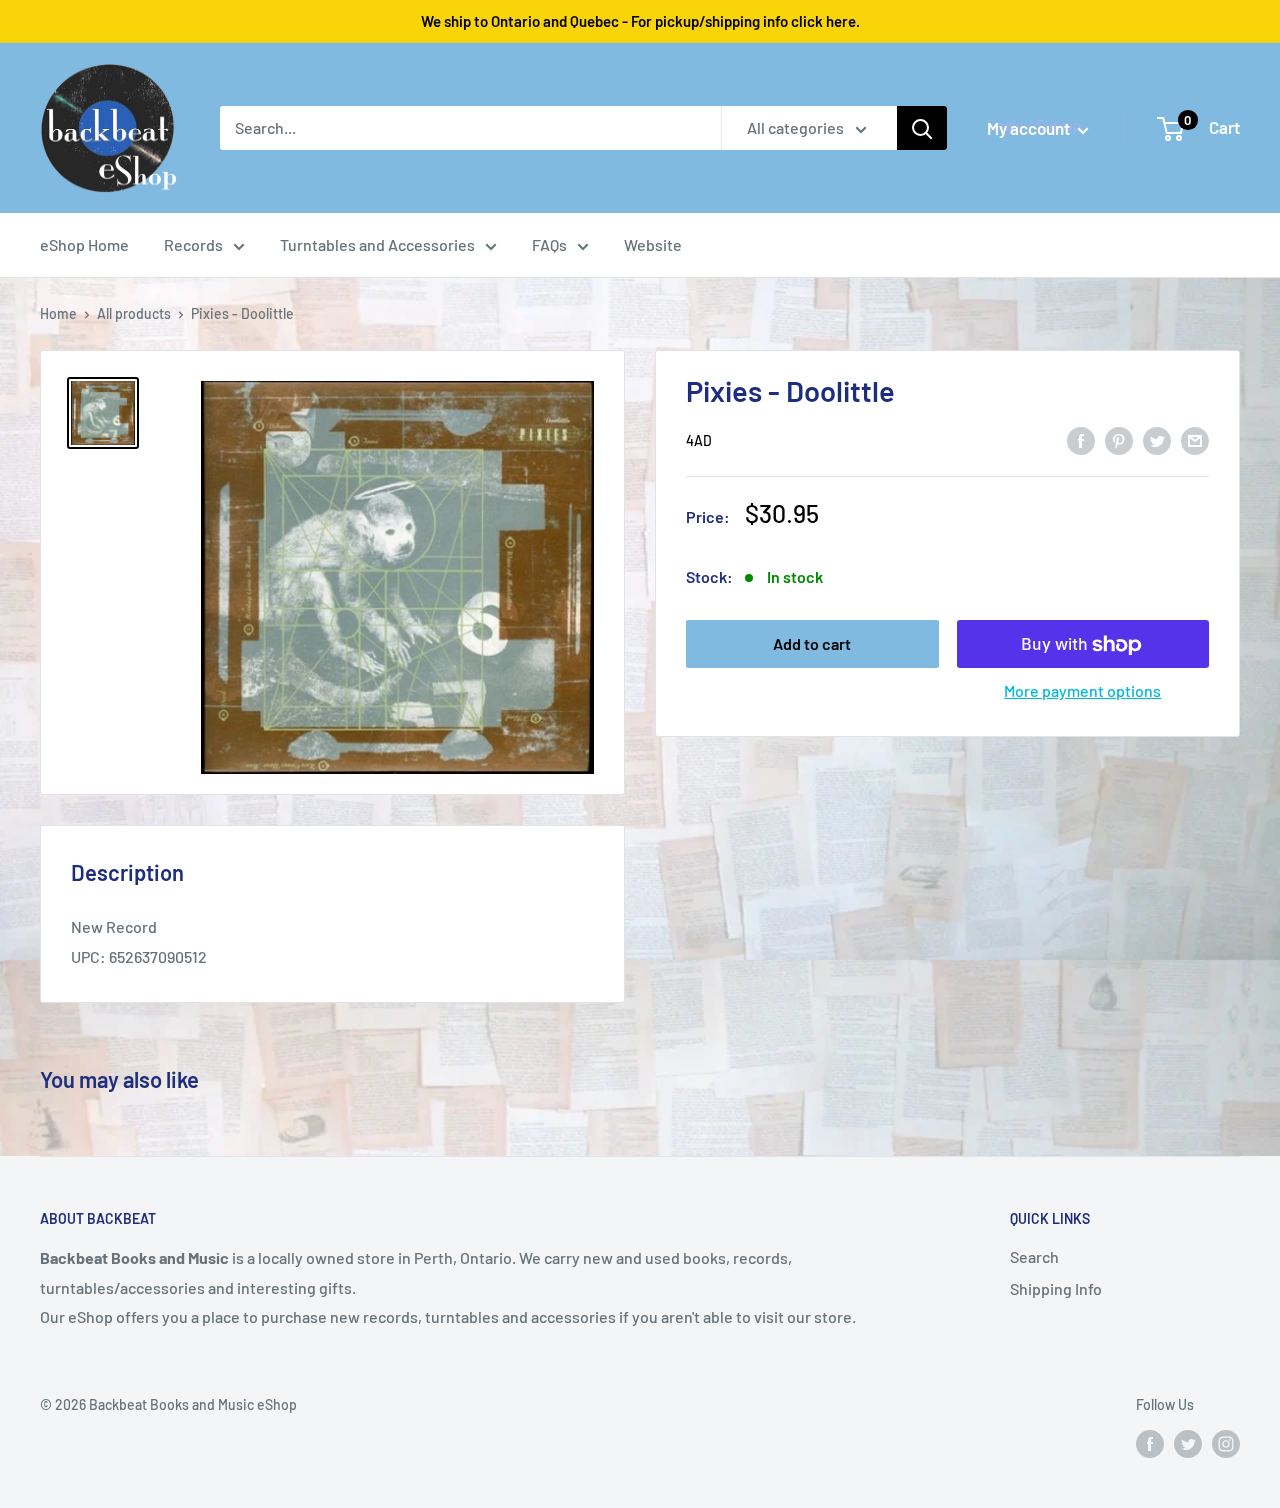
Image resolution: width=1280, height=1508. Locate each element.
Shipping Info (1056, 1288)
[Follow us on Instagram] (1226, 1444)
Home (58, 313)
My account (1030, 128)
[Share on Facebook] (1081, 439)
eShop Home (84, 244)
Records (193, 244)
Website (653, 244)
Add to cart (812, 644)
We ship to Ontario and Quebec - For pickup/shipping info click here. (640, 21)
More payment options (1082, 691)
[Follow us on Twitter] (1188, 1444)
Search (1034, 1256)
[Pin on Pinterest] (1119, 439)
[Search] (922, 128)
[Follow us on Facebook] (1150, 1444)
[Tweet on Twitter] (1157, 439)
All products (134, 313)
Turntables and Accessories (377, 244)
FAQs (549, 244)
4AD (699, 441)
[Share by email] (1195, 439)
